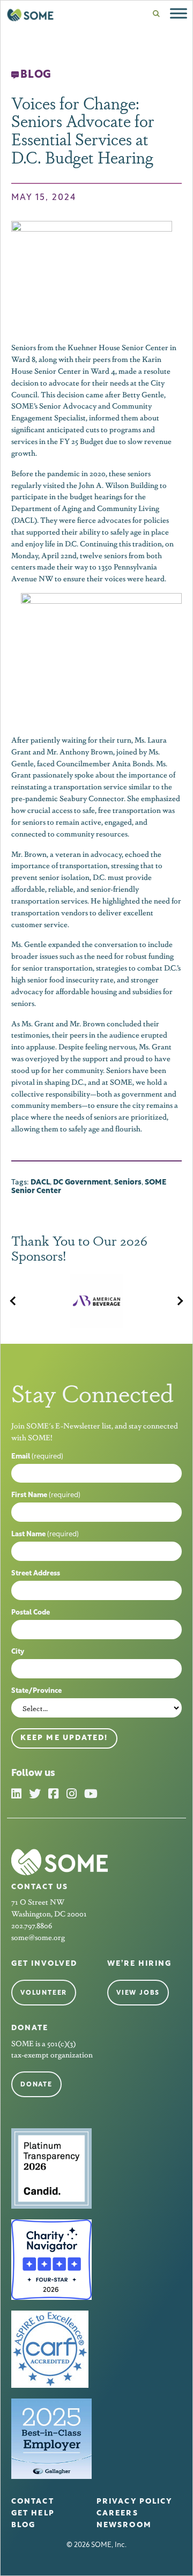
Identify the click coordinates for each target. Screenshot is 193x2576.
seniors (128, 1183)
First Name (46, 1495)
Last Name (45, 1534)
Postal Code (31, 1613)
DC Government (82, 1183)
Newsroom (124, 2525)
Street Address (36, 1574)
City (18, 1652)
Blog (23, 2525)
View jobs (138, 1993)
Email (37, 1457)
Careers (117, 2514)
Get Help (33, 2514)
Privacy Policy (134, 2502)
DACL (40, 1183)
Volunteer (44, 1993)
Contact (33, 2502)
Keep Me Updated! (64, 1738)
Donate (36, 2085)
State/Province (36, 1691)
